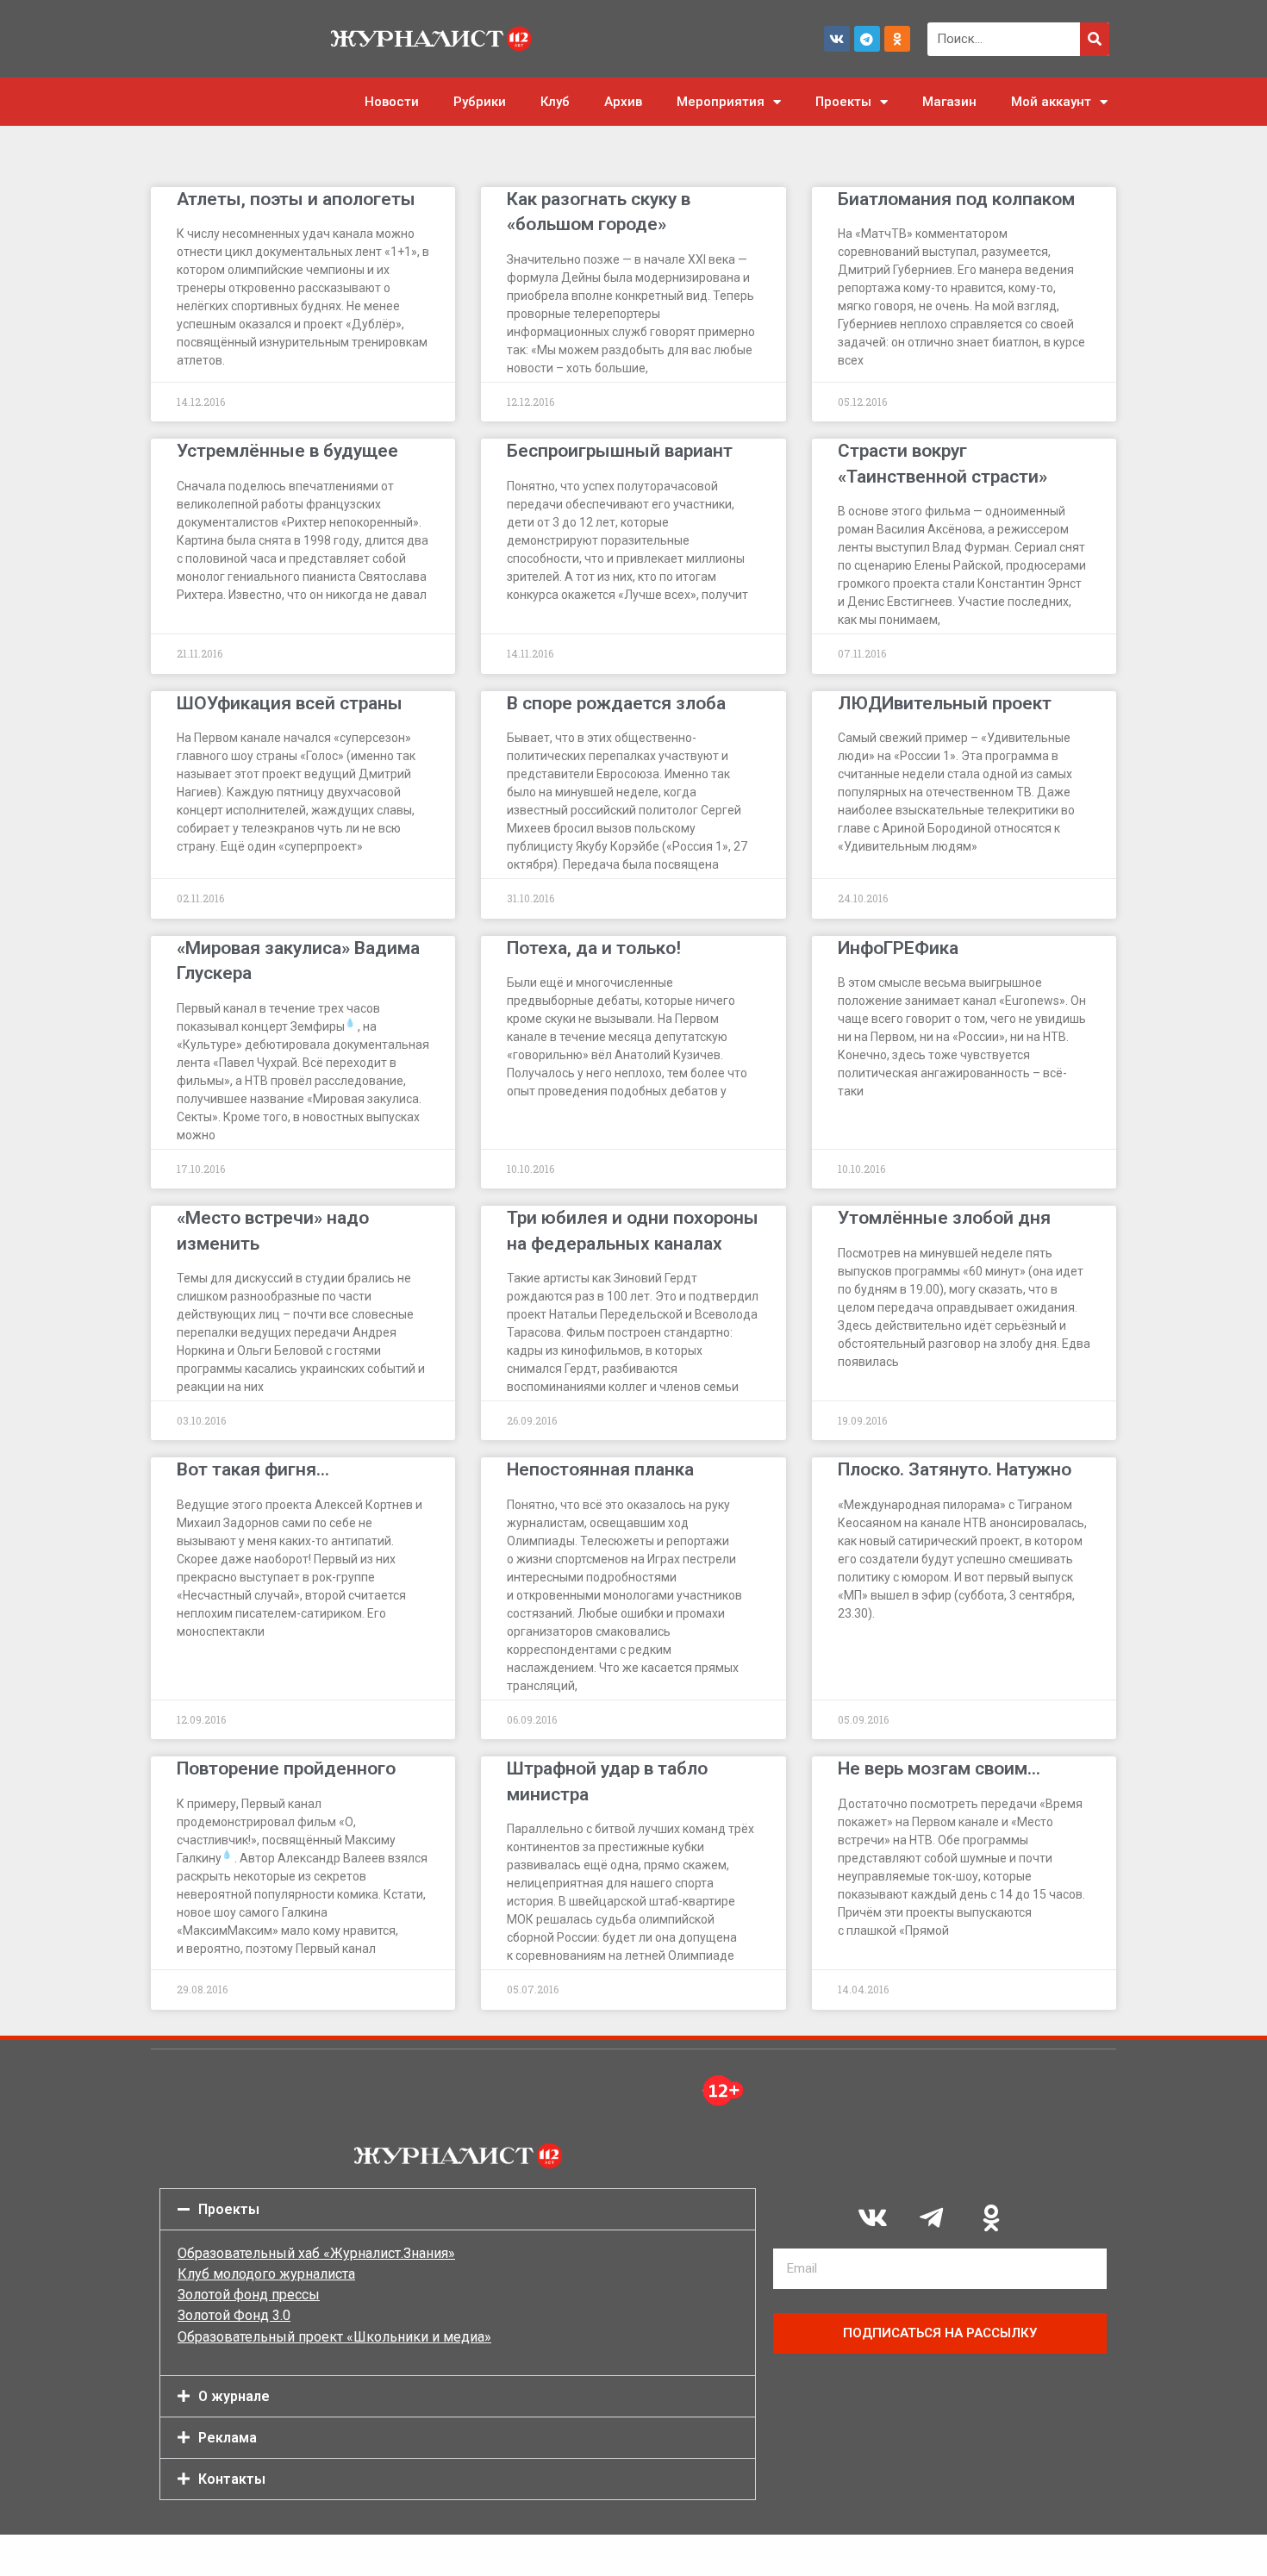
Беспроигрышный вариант (620, 451)
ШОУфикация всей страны (290, 703)
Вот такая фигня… (253, 1469)
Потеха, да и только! (594, 948)
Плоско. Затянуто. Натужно (955, 1469)
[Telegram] (867, 39)
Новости (392, 102)
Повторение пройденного (286, 1768)
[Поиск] (1095, 39)
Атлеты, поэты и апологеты (296, 199)
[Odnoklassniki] (897, 39)
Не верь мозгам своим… (939, 1768)
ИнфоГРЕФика (898, 948)
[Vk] (837, 39)
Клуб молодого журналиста (266, 2274)
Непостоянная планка (600, 1469)
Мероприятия (721, 102)
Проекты (843, 102)
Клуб (555, 102)
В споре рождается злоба (616, 703)
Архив (623, 102)
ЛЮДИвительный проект (945, 703)
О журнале (234, 2396)
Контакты (232, 2479)
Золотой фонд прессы (249, 2295)
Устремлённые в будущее (287, 451)
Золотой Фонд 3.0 (234, 2315)
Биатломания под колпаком (956, 199)
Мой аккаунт (1051, 102)
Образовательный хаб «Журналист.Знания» (316, 2253)
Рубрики (480, 102)
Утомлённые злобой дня (944, 1218)
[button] (458, 2209)
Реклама (228, 2438)
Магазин (949, 102)
